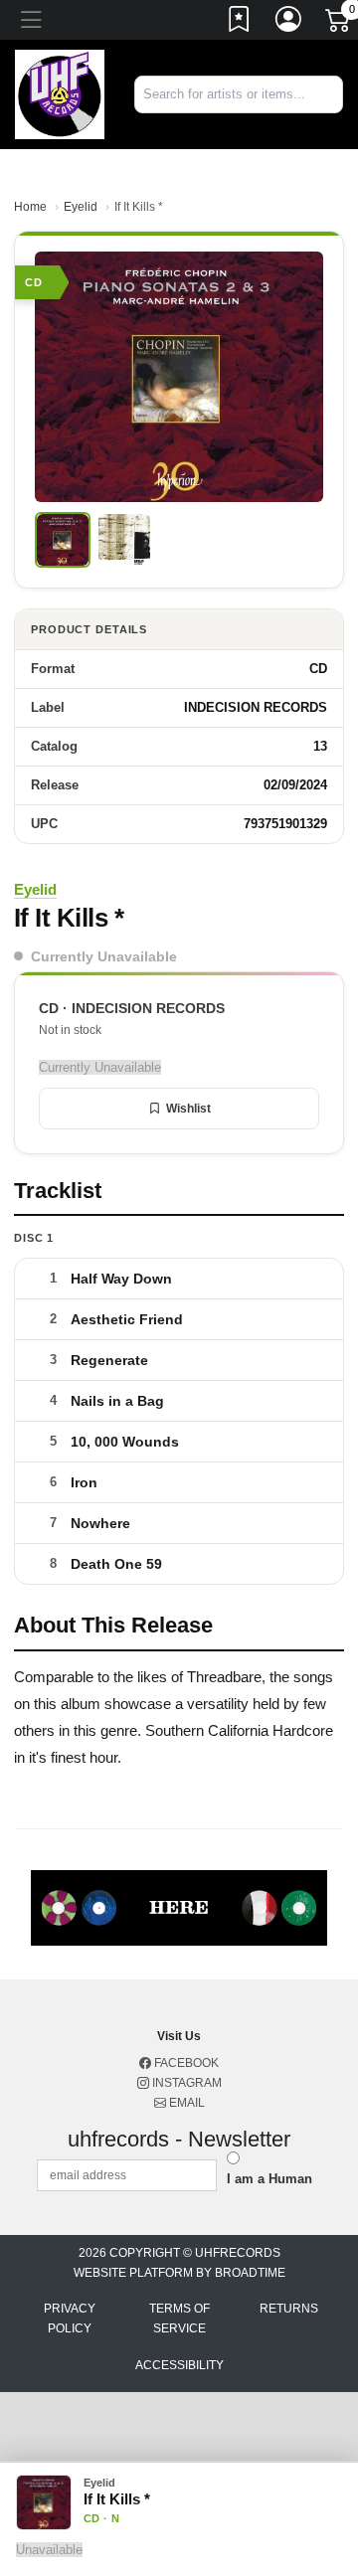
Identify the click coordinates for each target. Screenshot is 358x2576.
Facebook (185, 2063)
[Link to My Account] (289, 23)
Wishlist (188, 1109)
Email (185, 2103)
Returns (289, 2309)
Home (30, 207)
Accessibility (179, 2365)
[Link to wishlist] (240, 23)
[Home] (60, 93)
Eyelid (81, 207)
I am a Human (269, 2179)
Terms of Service (179, 2318)
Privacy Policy (70, 2318)
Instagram (185, 2083)
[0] (339, 24)
